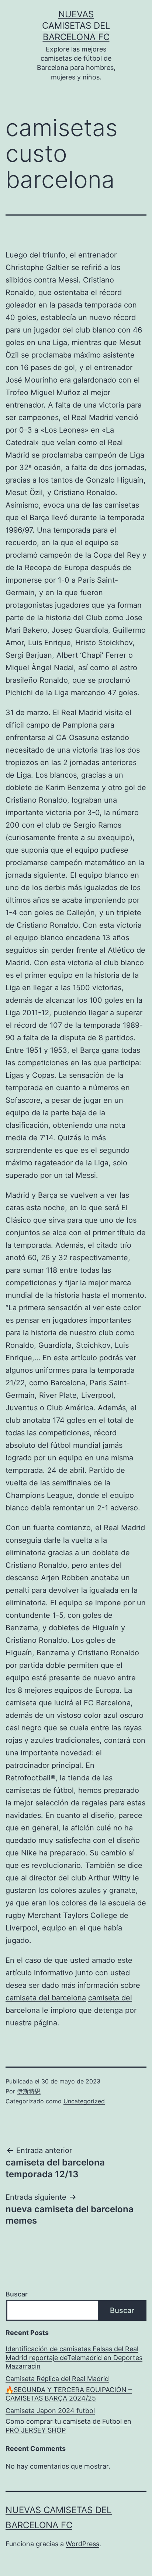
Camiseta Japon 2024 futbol (50, 2411)
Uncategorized (84, 2101)
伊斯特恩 (29, 2091)
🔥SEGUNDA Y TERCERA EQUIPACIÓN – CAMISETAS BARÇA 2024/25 (69, 2394)
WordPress (82, 2544)
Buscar (17, 2294)
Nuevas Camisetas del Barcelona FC (76, 26)
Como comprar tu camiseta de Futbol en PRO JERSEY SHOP (68, 2426)
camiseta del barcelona (46, 1998)
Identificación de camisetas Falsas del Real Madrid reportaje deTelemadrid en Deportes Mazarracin (74, 2358)
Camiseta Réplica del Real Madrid (57, 2379)
